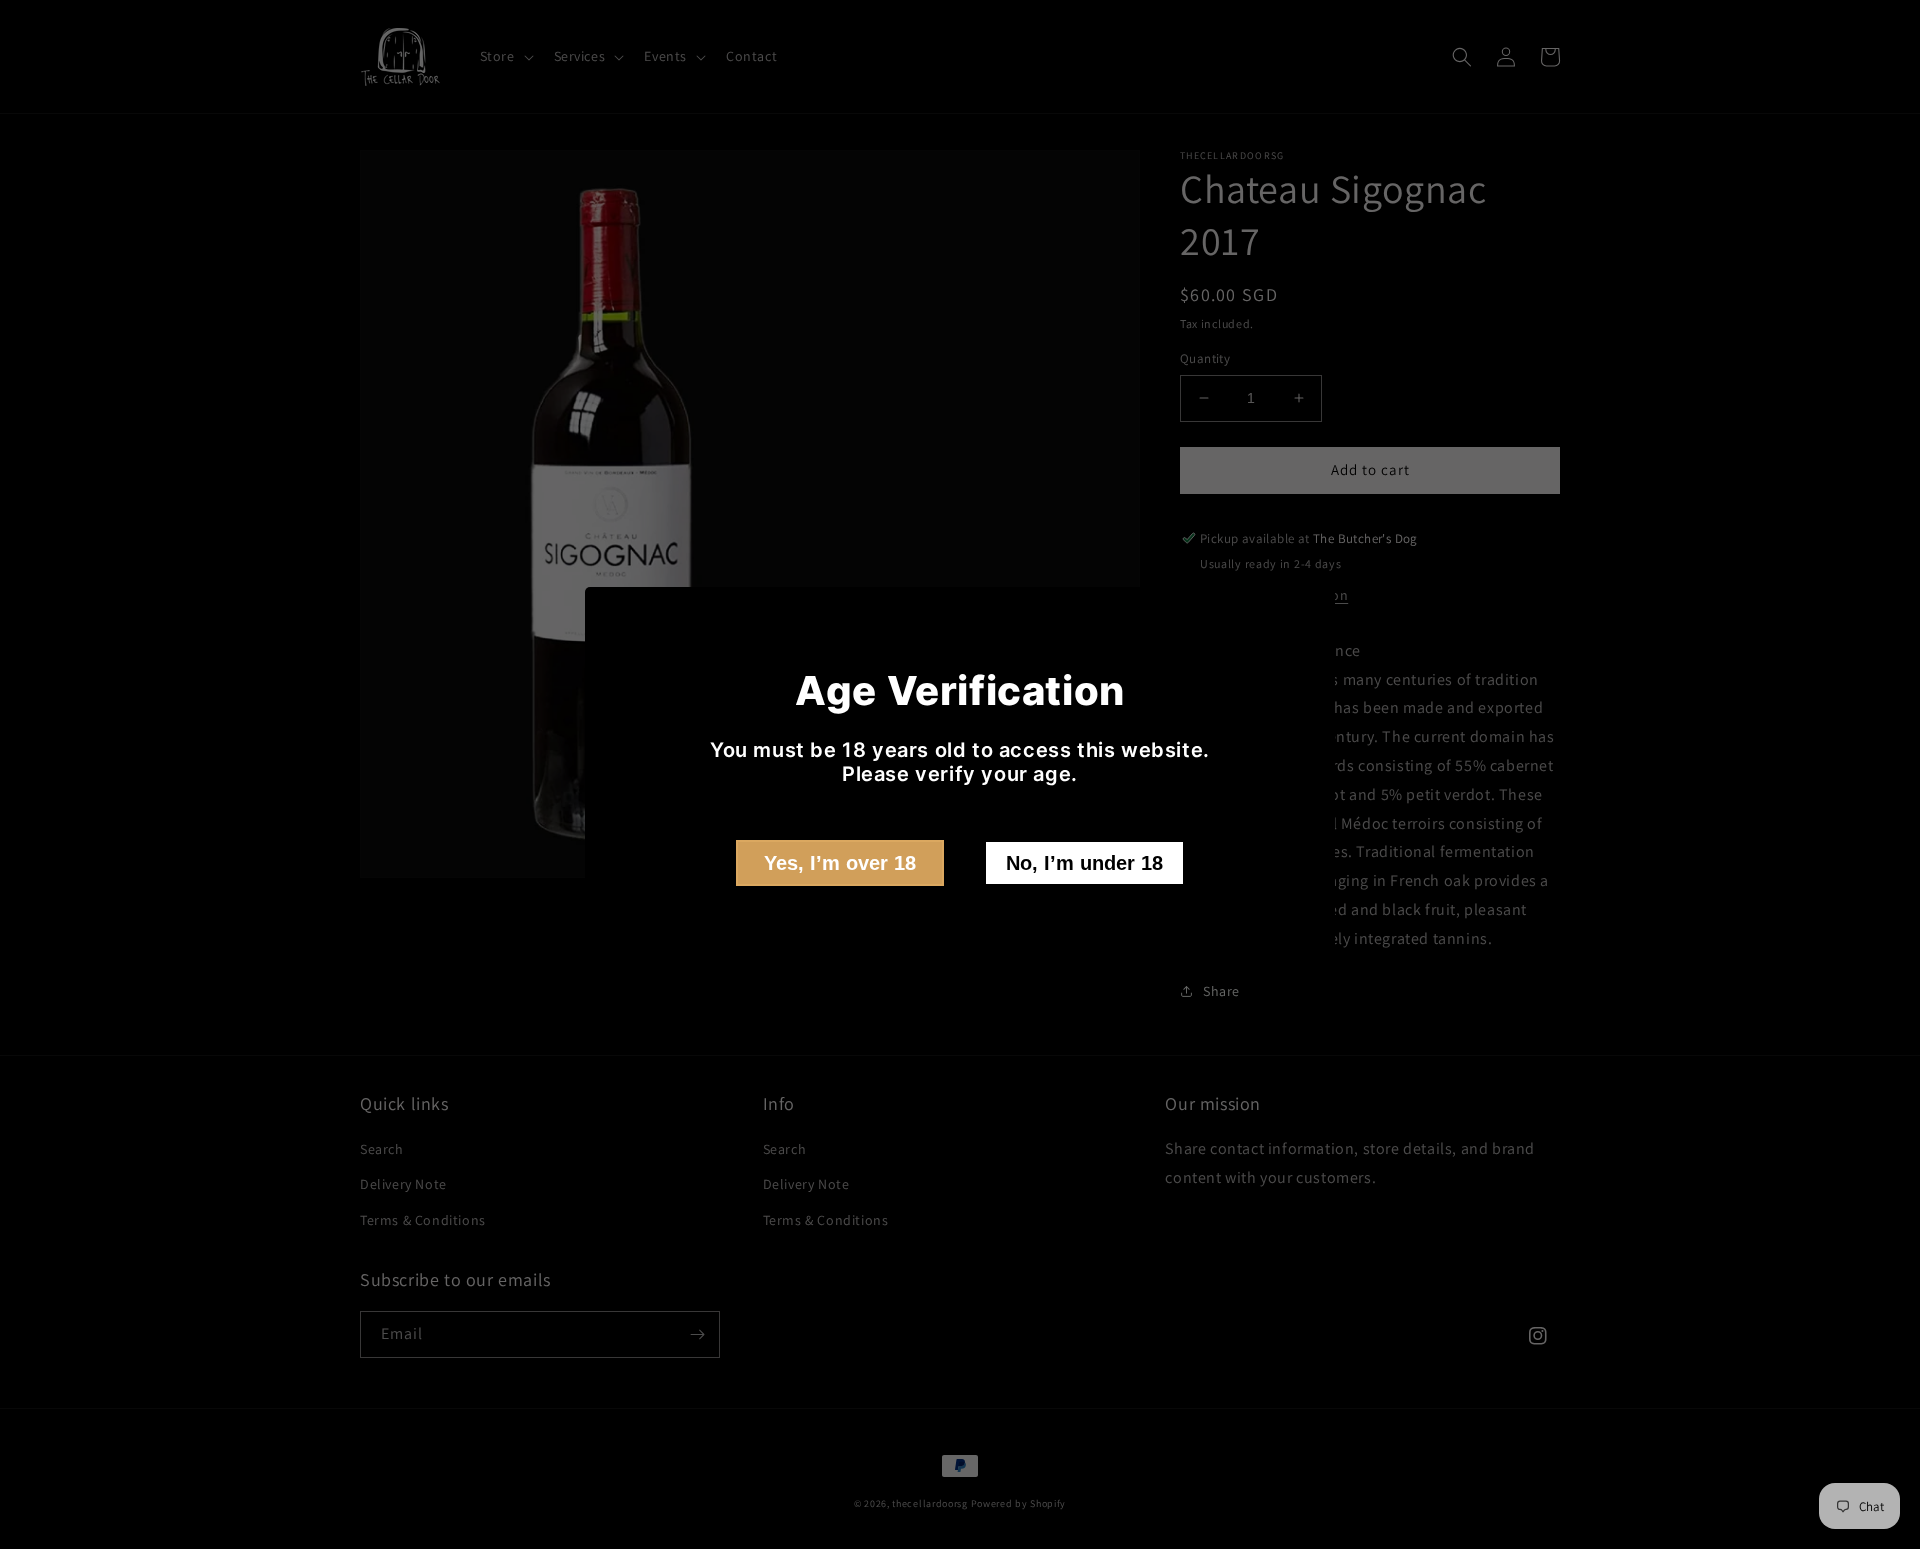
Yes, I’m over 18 (840, 863)
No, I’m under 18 (1084, 863)
